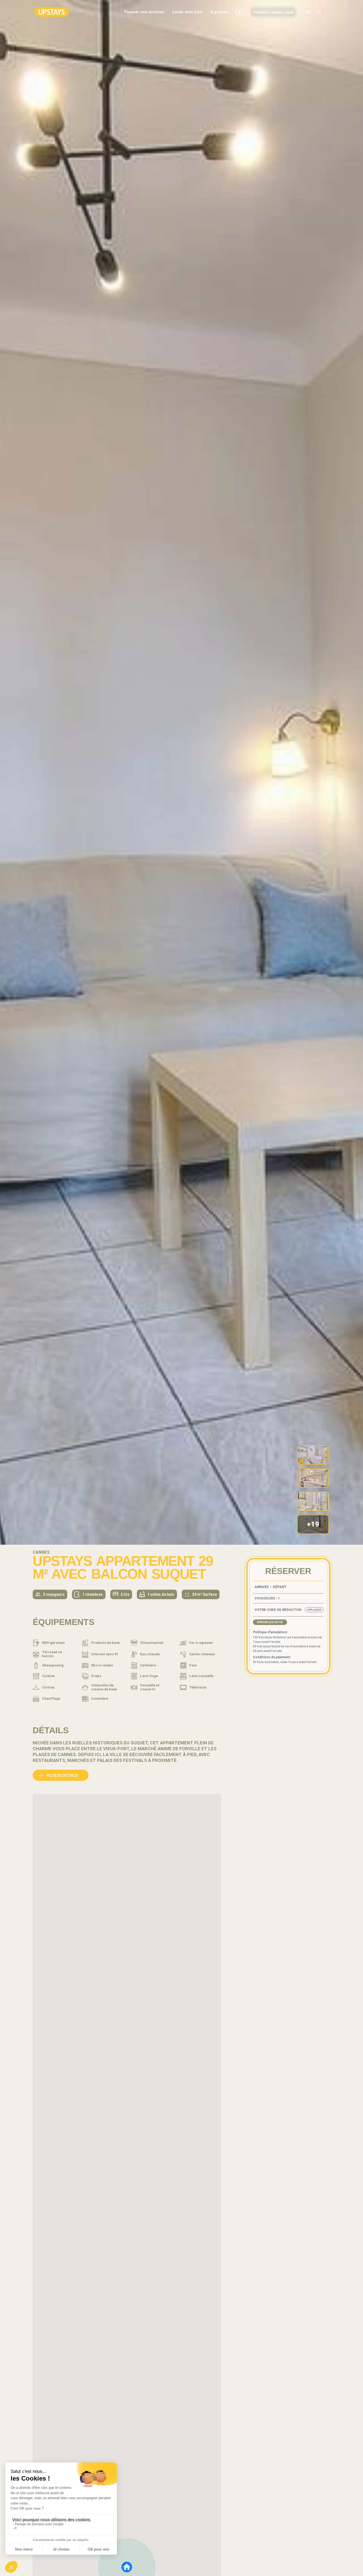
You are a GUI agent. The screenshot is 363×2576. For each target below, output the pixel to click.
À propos (219, 12)
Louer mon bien (187, 12)
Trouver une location (144, 12)
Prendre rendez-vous (273, 12)
